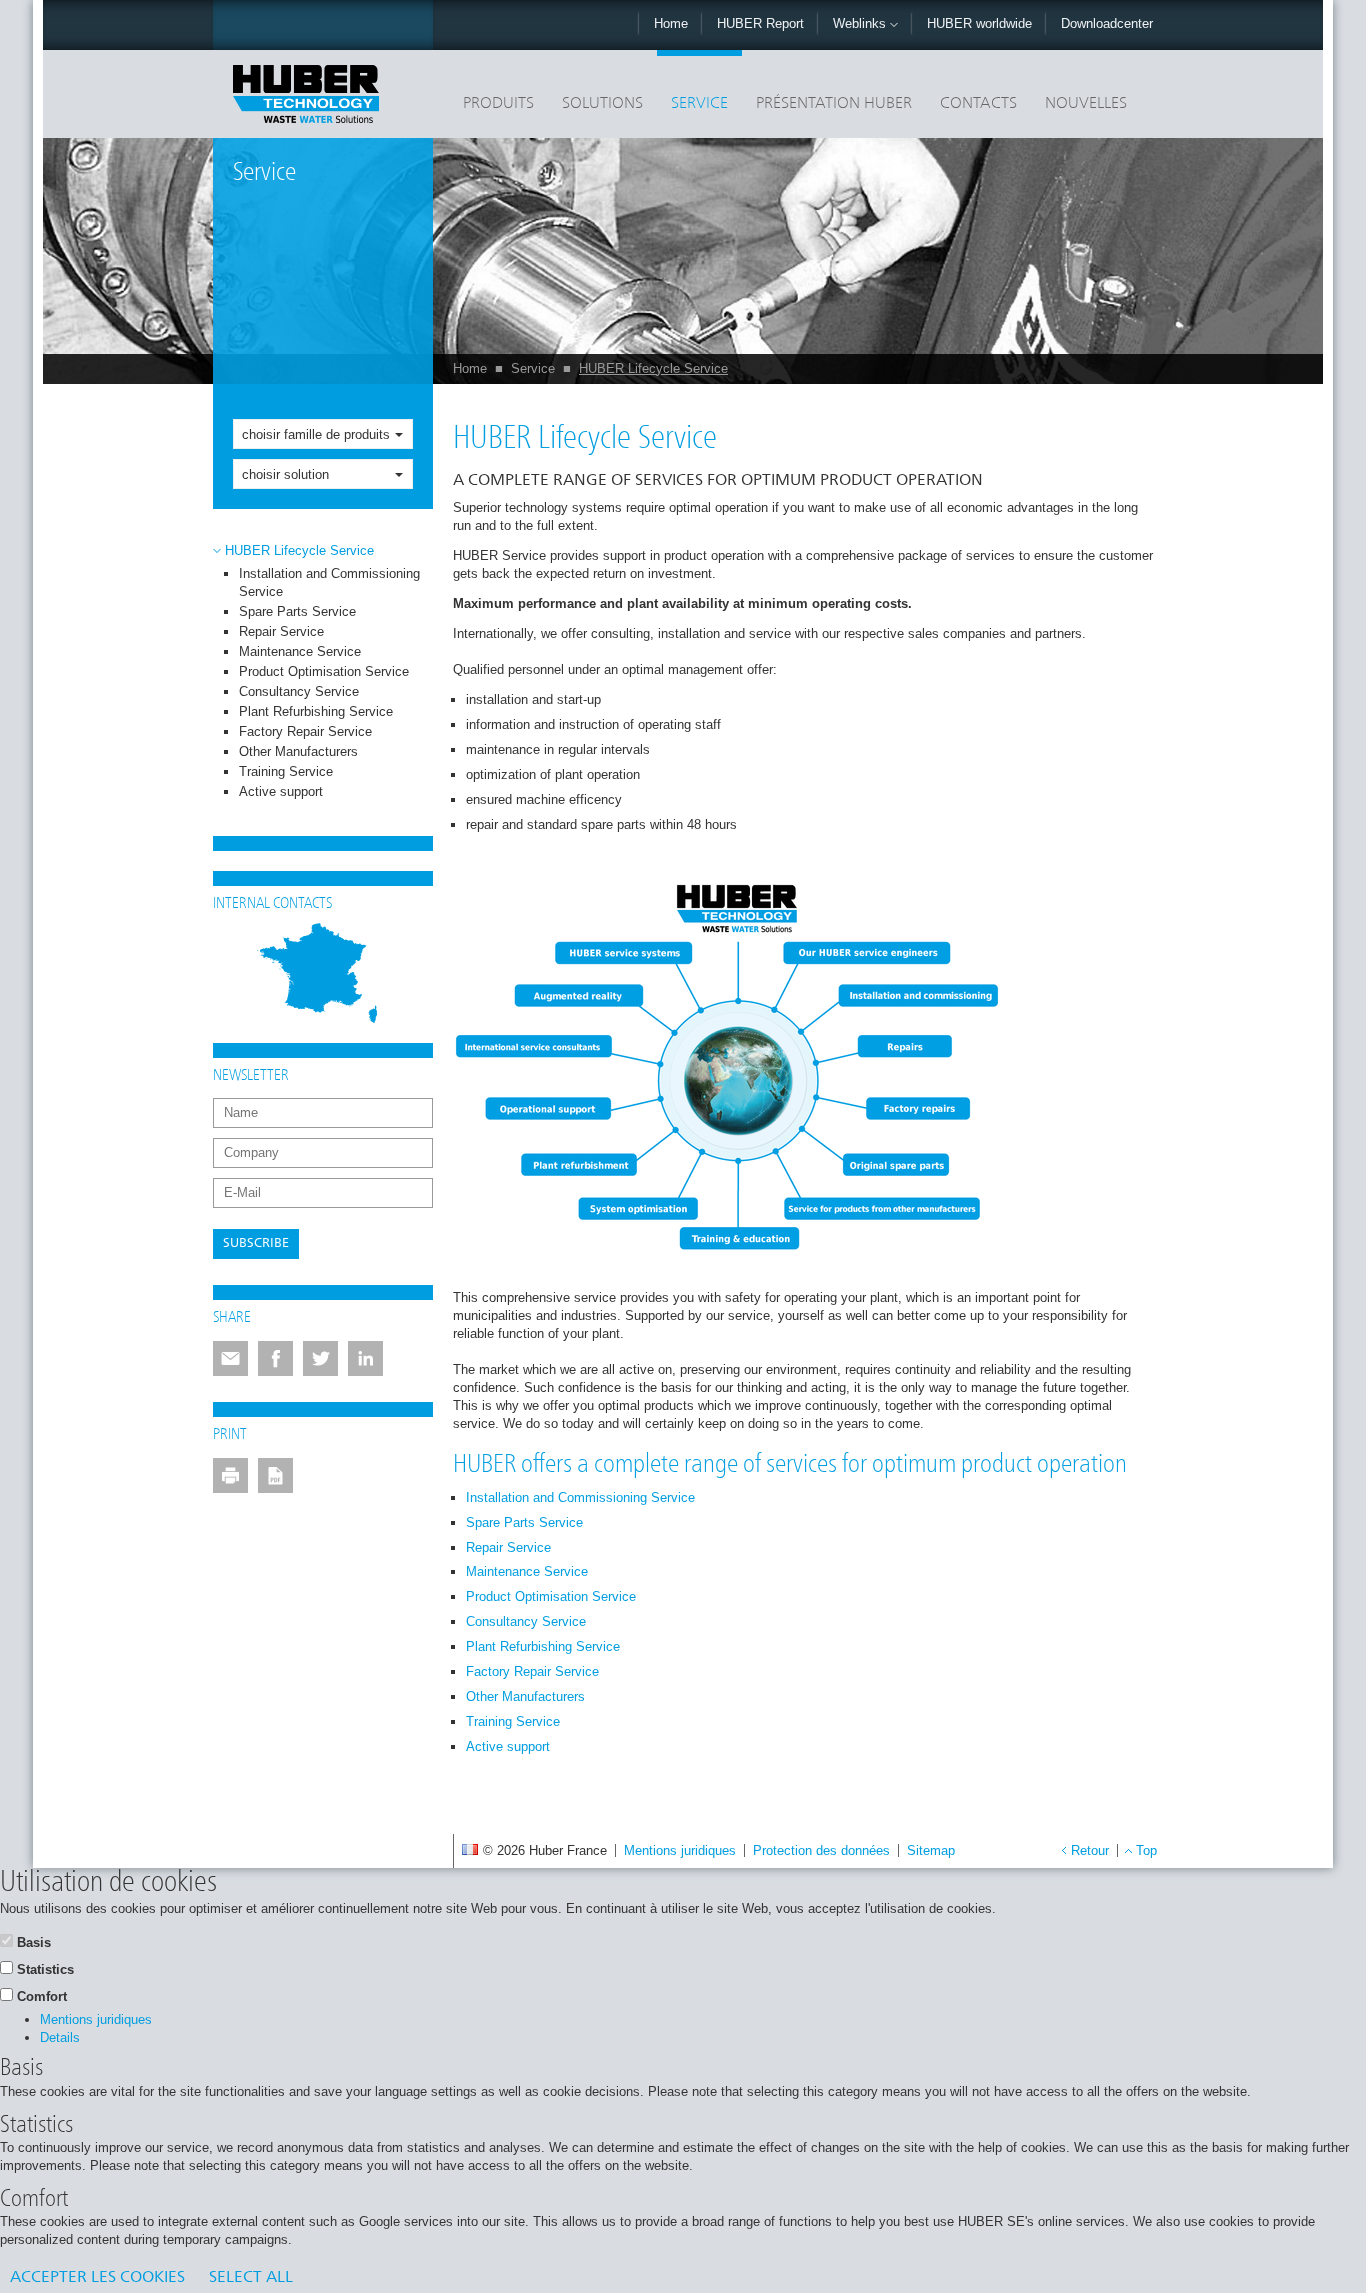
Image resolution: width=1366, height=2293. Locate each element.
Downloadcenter (1107, 23)
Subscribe (256, 1243)
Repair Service (281, 631)
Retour (1090, 1850)
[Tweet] (320, 1358)
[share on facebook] (275, 1358)
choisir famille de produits (316, 434)
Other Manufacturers (298, 751)
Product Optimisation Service (324, 671)
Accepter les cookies (97, 2278)
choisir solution (285, 474)
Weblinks (861, 23)
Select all (251, 2278)
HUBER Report (760, 23)
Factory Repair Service (305, 731)
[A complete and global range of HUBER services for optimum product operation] (728, 1070)
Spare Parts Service (297, 611)
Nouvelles (1086, 104)
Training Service (286, 771)
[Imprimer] (230, 1475)
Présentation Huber (834, 104)
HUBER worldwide (979, 23)
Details (60, 2037)
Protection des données (821, 1850)
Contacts (978, 104)
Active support (281, 791)
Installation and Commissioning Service (580, 1497)
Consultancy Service (299, 691)
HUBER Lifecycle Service (653, 368)
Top (1146, 1850)
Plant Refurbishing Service (316, 711)
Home (671, 23)
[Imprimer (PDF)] (275, 1475)
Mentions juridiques (680, 1850)
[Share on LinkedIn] (365, 1358)
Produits (498, 104)
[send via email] (230, 1358)
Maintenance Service (300, 651)
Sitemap (931, 1850)
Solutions (602, 104)
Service (699, 104)
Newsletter (251, 1076)
